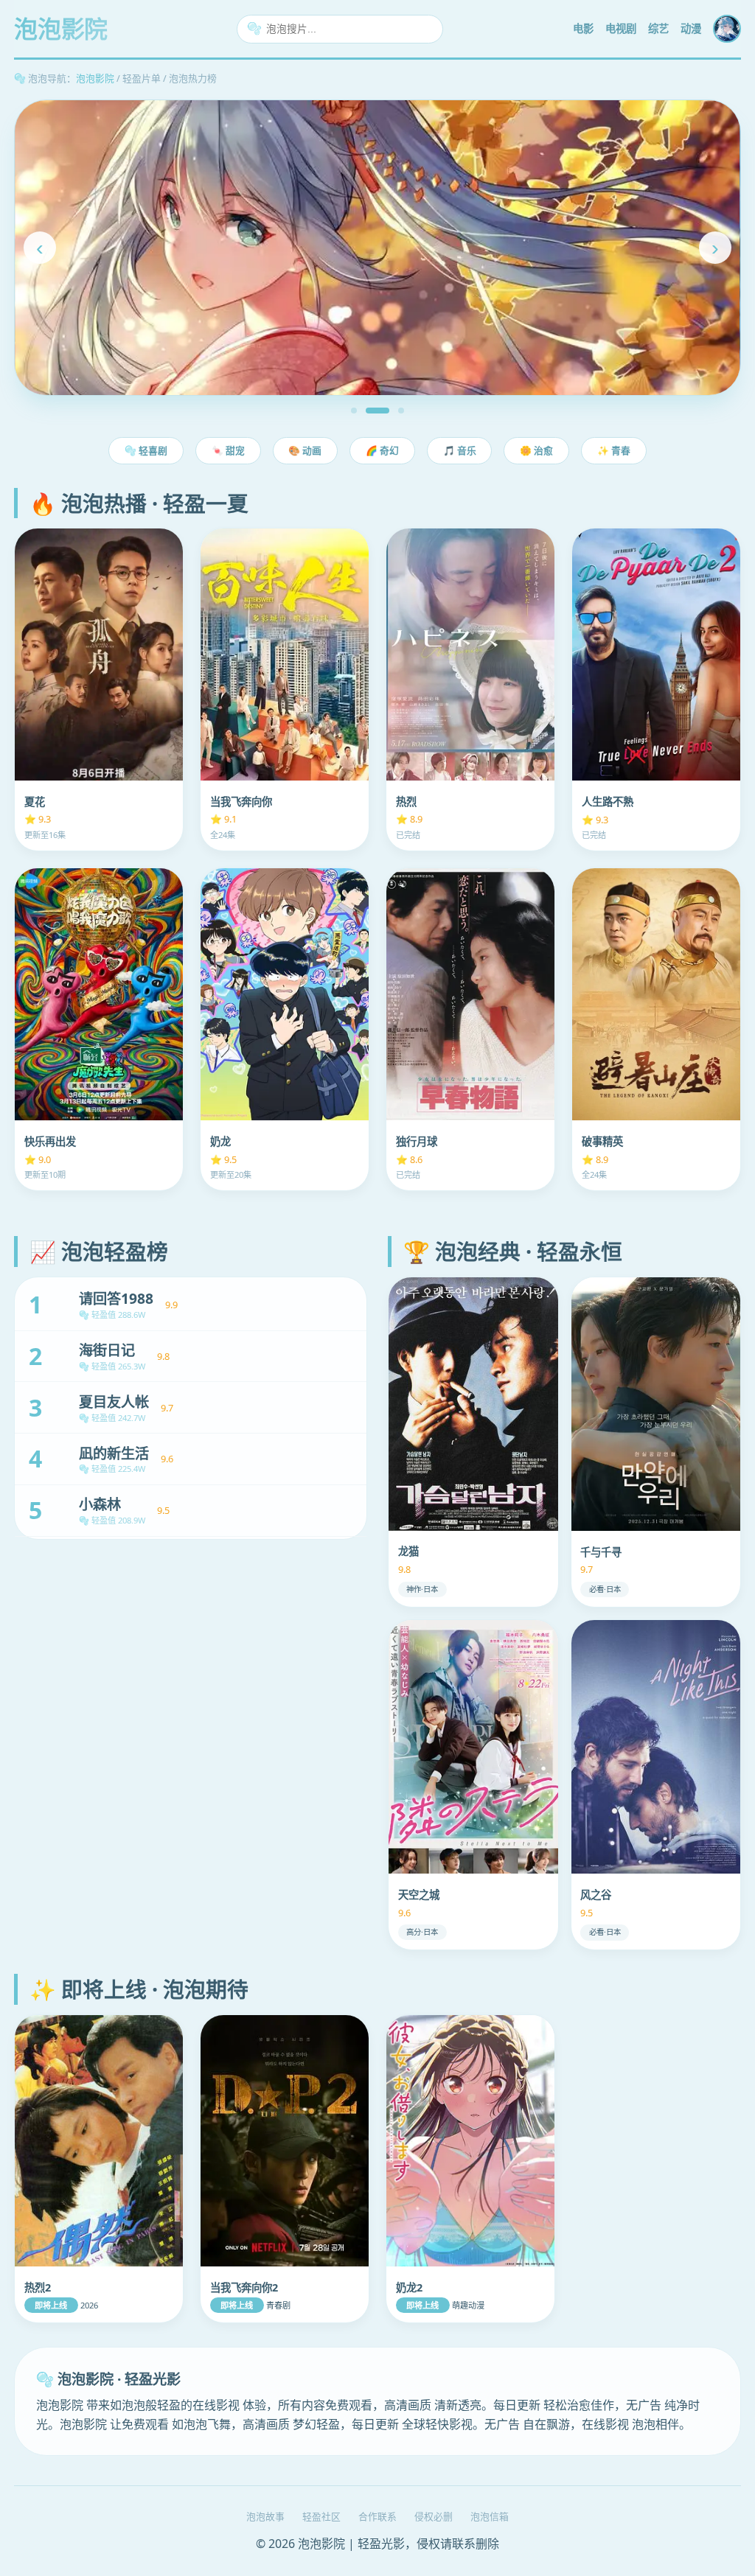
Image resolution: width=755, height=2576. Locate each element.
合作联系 (377, 2516)
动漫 (691, 28)
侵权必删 (434, 2516)
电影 (583, 28)
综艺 (658, 28)
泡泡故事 (265, 2516)
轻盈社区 (321, 2516)
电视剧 (621, 28)
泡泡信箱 (490, 2516)
